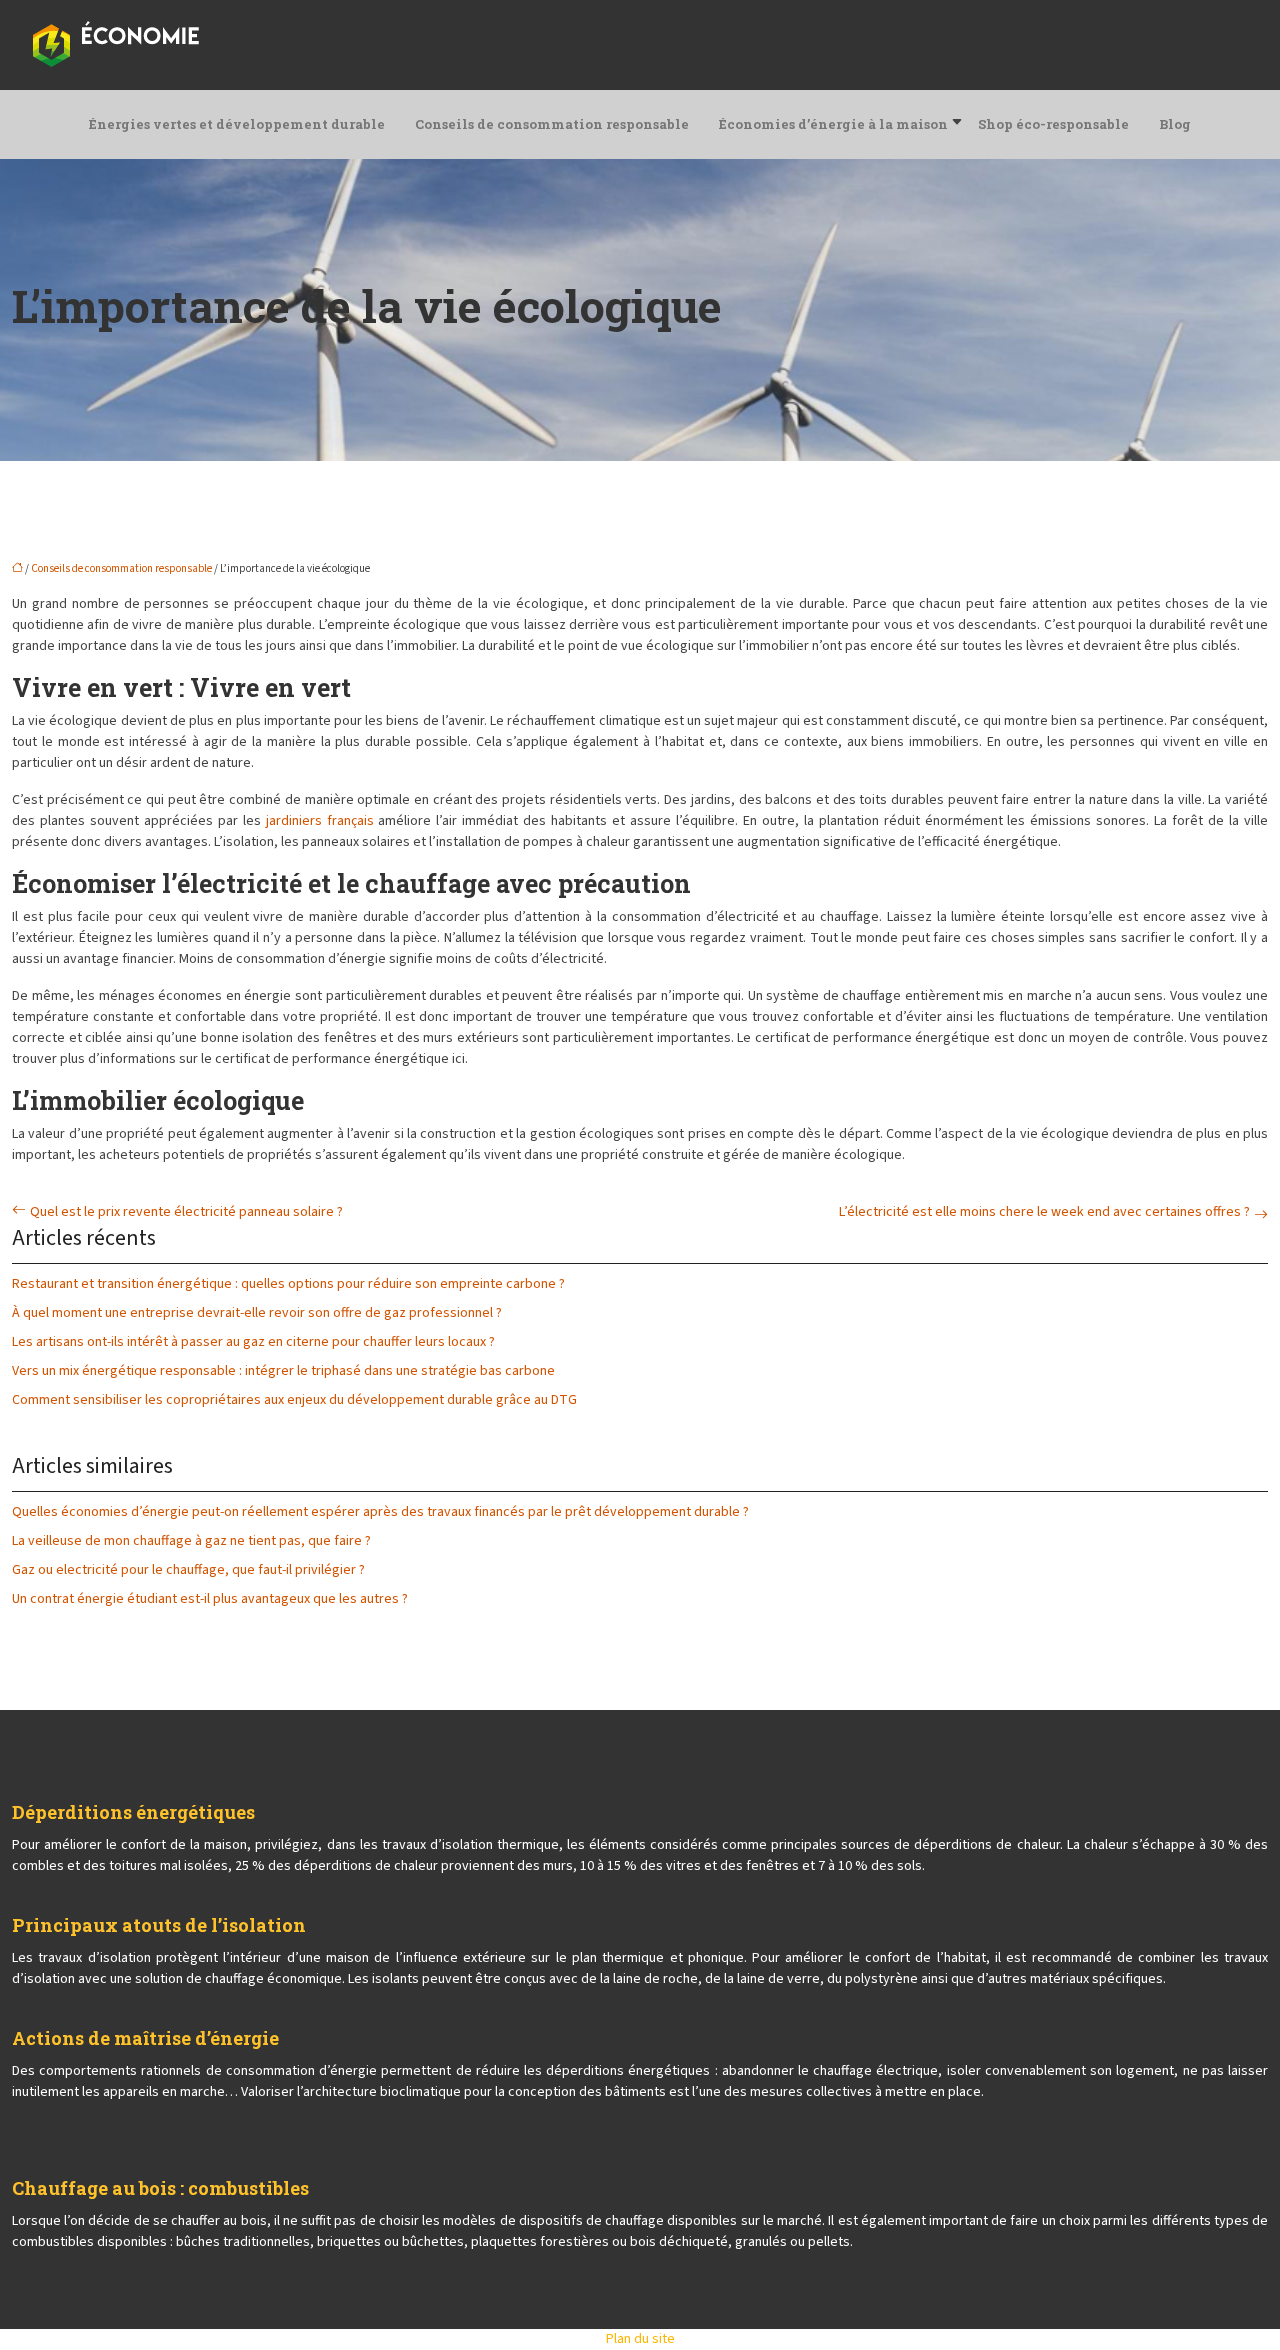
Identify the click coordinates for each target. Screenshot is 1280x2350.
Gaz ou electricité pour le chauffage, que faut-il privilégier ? (188, 1570)
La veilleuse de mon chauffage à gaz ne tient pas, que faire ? (191, 1541)
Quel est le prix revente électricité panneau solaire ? (186, 1212)
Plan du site (640, 2339)
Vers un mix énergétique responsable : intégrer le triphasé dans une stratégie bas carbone (283, 1371)
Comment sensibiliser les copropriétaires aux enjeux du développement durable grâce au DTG (294, 1400)
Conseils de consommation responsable (552, 124)
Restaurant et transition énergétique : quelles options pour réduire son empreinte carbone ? (288, 1284)
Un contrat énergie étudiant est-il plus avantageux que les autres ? (210, 1599)
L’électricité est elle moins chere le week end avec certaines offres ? (1044, 1212)
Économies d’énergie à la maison (833, 124)
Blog (1175, 124)
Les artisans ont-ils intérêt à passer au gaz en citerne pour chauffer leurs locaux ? (253, 1342)
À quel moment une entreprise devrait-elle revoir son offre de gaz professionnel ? (257, 1313)
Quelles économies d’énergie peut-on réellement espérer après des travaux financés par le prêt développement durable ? (380, 1512)
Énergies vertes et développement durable (237, 124)
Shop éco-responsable (1053, 124)
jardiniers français (320, 821)
